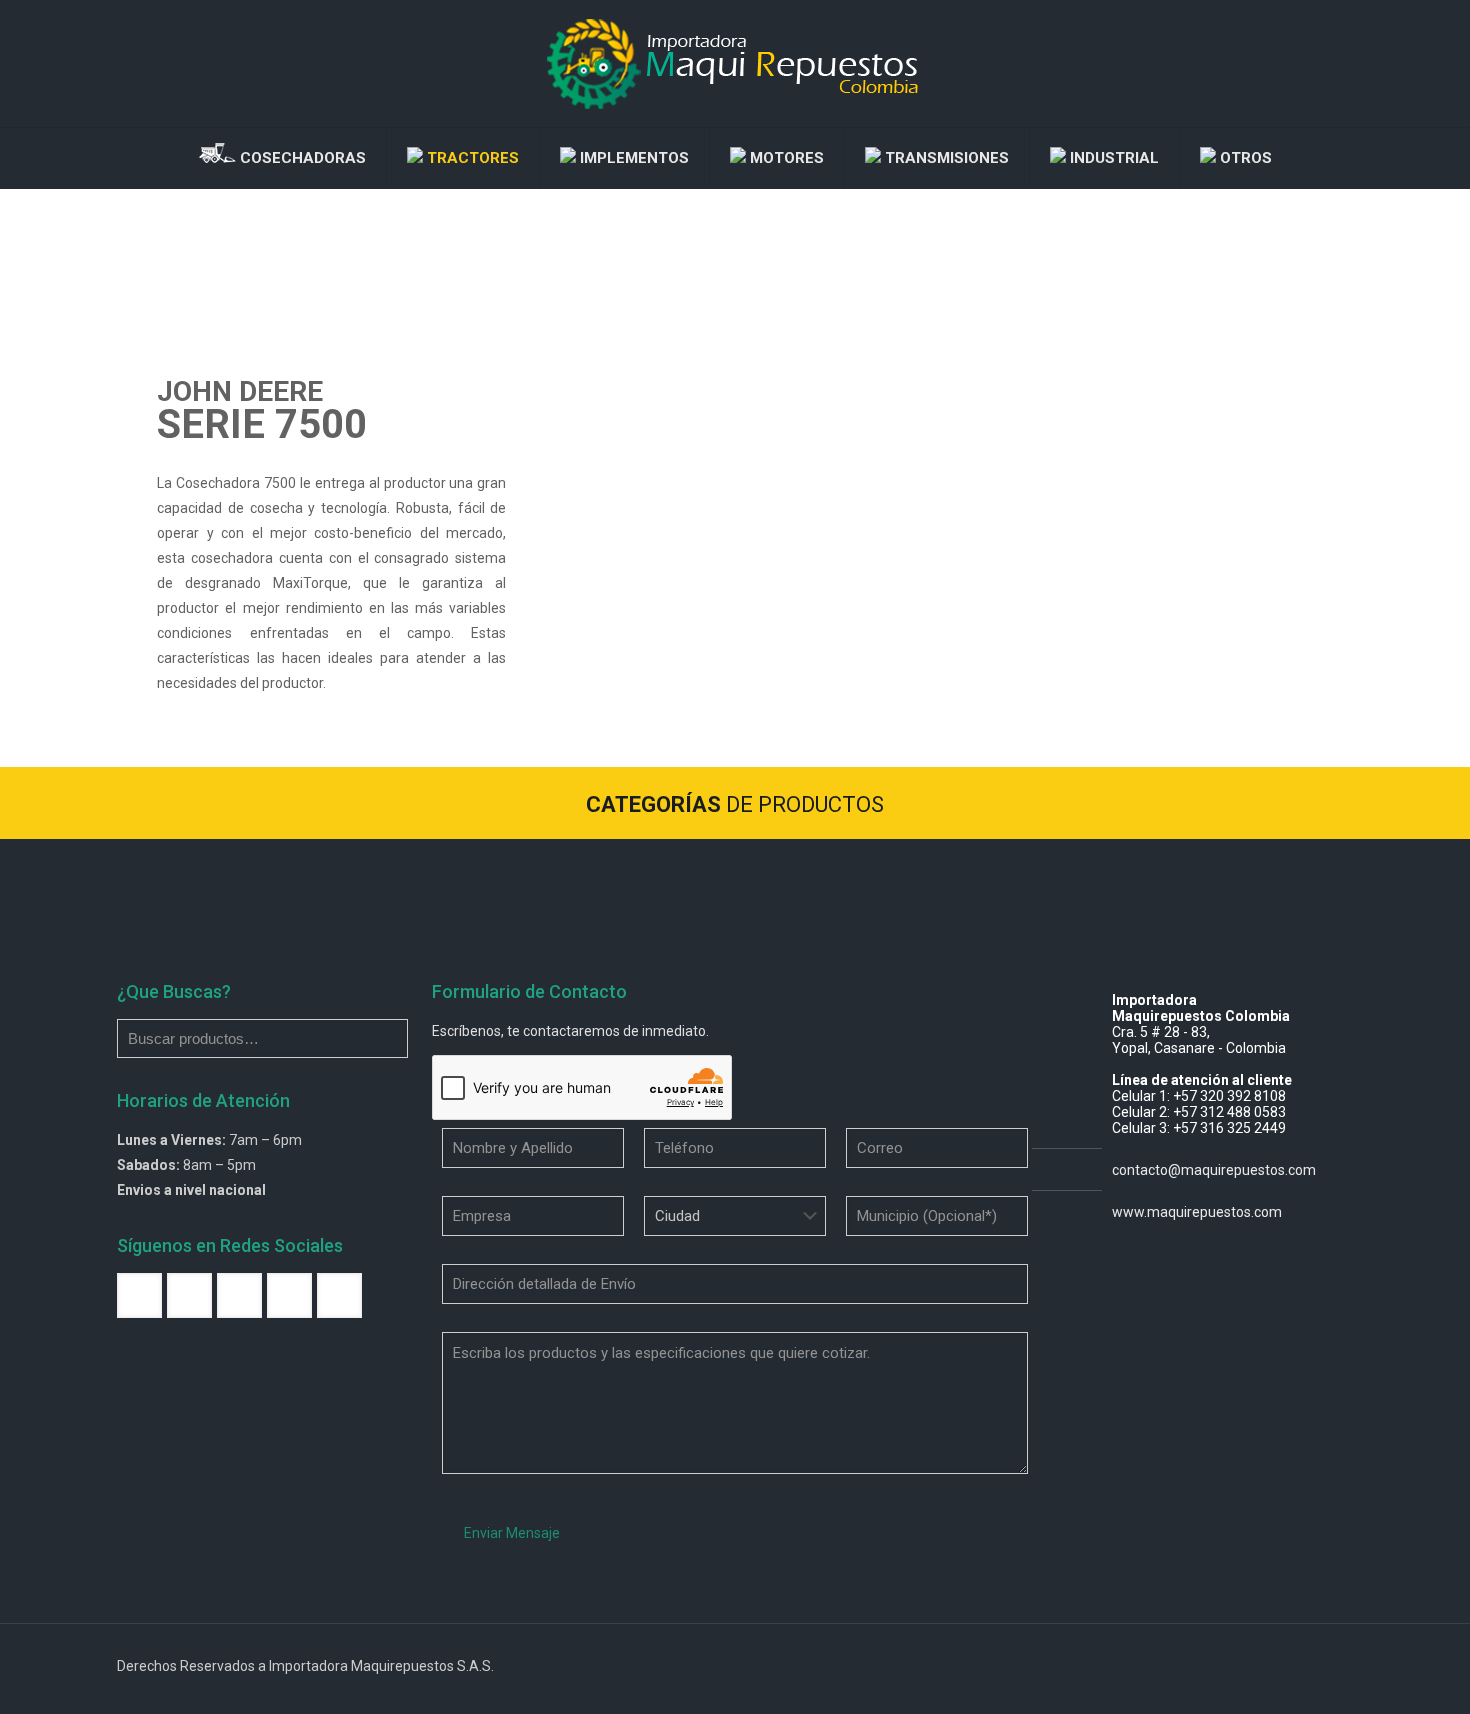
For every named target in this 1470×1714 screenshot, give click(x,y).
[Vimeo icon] (1262, 1666)
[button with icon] (139, 1295)
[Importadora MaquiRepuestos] (735, 63)
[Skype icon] (1220, 1666)
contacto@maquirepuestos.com (1214, 1170)
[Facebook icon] (1241, 1666)
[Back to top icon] (1332, 1666)
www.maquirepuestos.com (1197, 1212)
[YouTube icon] (1283, 1666)
